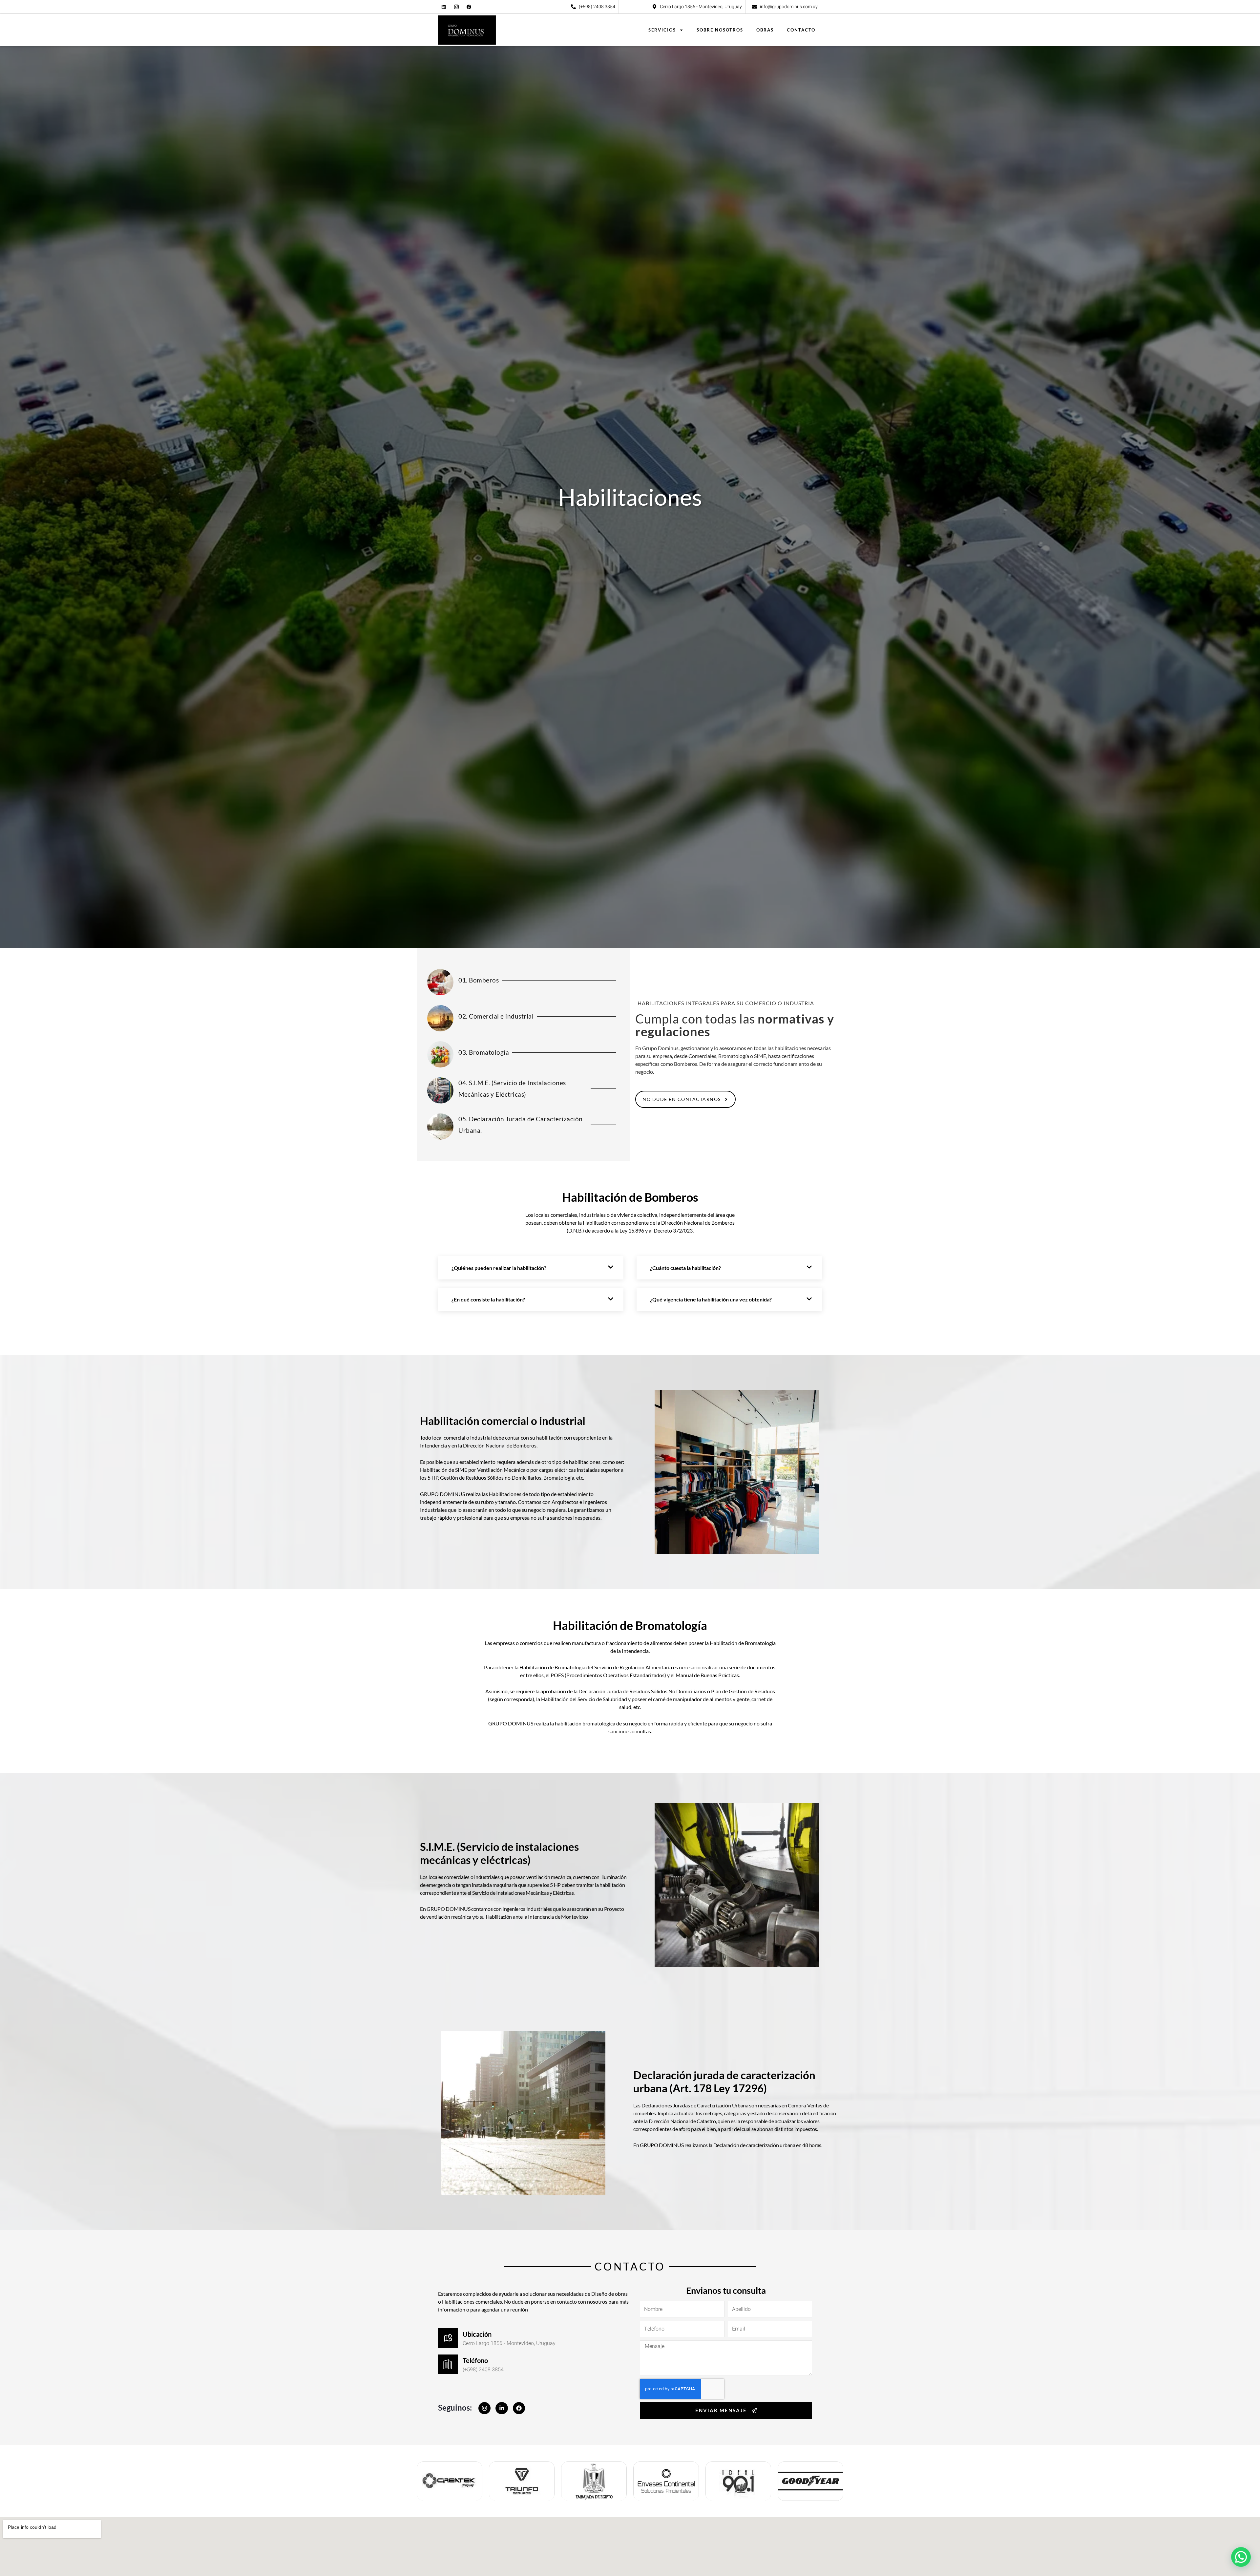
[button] (1241, 2557)
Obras (765, 30)
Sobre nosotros (720, 30)
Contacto (801, 30)
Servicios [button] (662, 30)
